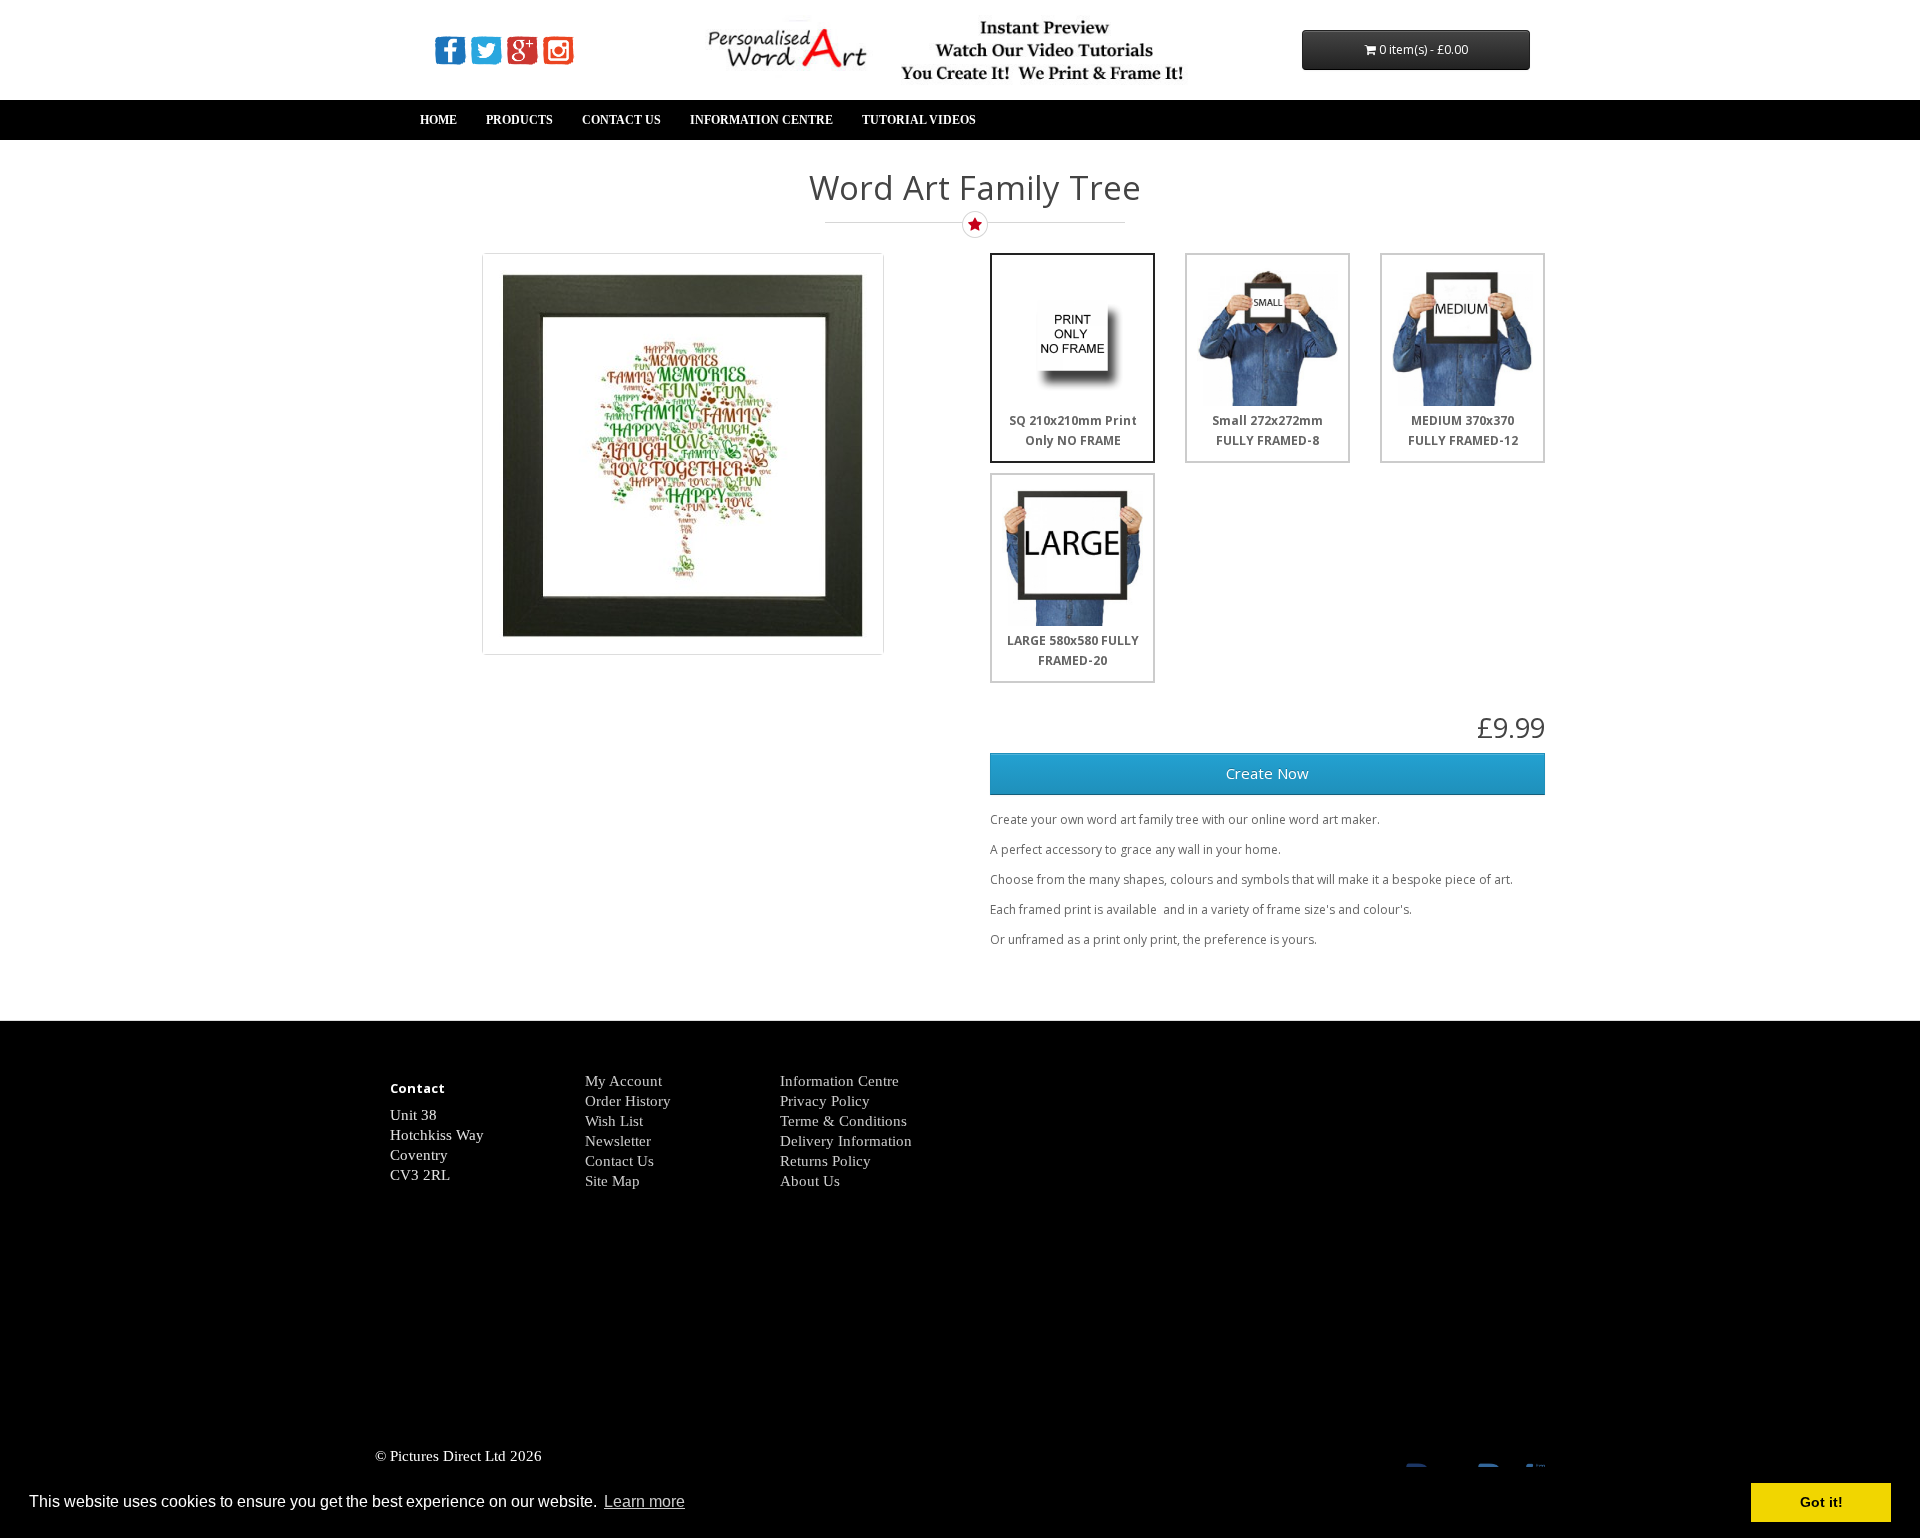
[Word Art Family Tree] (683, 454)
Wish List (614, 1121)
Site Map (612, 1181)
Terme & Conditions (843, 1121)
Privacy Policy (825, 1101)
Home (438, 120)
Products (519, 120)
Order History (628, 1101)
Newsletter (618, 1141)
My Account (623, 1081)
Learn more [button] (644, 1501)
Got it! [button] (1821, 1502)
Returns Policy (825, 1161)
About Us (810, 1181)
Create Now (1267, 773)
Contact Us (621, 120)
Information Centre (761, 120)
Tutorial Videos (919, 120)
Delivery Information (846, 1141)
